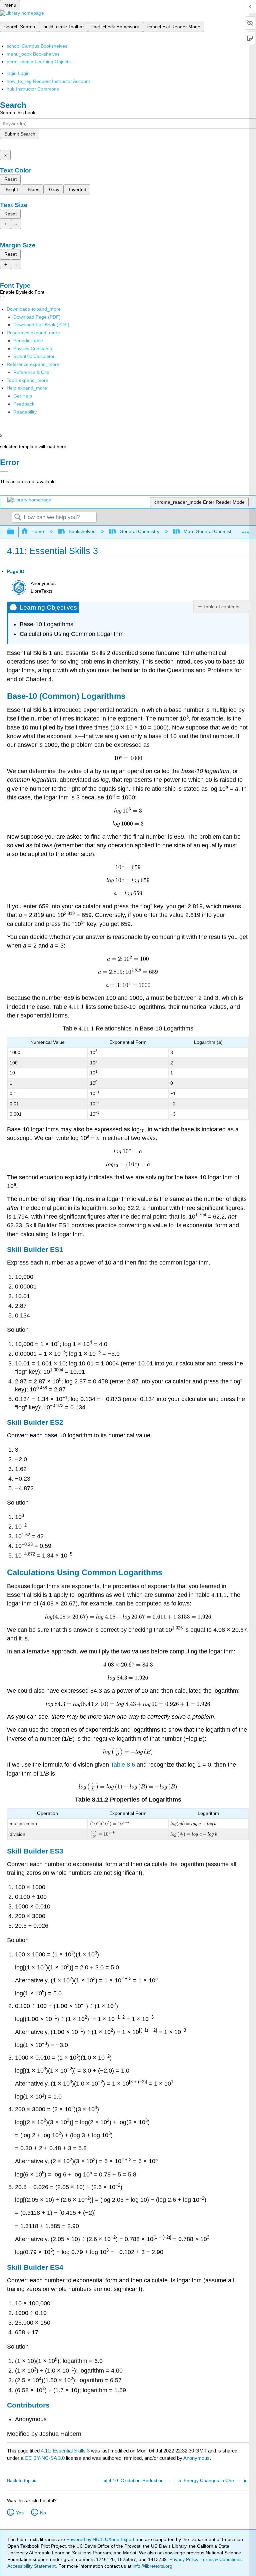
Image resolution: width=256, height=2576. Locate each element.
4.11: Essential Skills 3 (65, 2451)
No (43, 2513)
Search (18, 518)
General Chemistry (139, 531)
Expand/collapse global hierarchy (15, 532)
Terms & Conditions (221, 2559)
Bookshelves (82, 531)
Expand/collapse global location (246, 530)
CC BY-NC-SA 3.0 (45, 2458)
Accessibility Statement (31, 2566)
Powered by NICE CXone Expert (101, 2539)
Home (38, 531)
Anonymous (196, 2458)
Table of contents (221, 607)
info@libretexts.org (152, 2566)
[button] (24, 404)
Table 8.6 (123, 1765)
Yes (20, 2513)
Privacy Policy (184, 2559)
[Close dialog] (4, 472)
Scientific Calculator (34, 356)
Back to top (19, 2481)
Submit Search (20, 134)
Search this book (18, 113)
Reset (10, 179)
